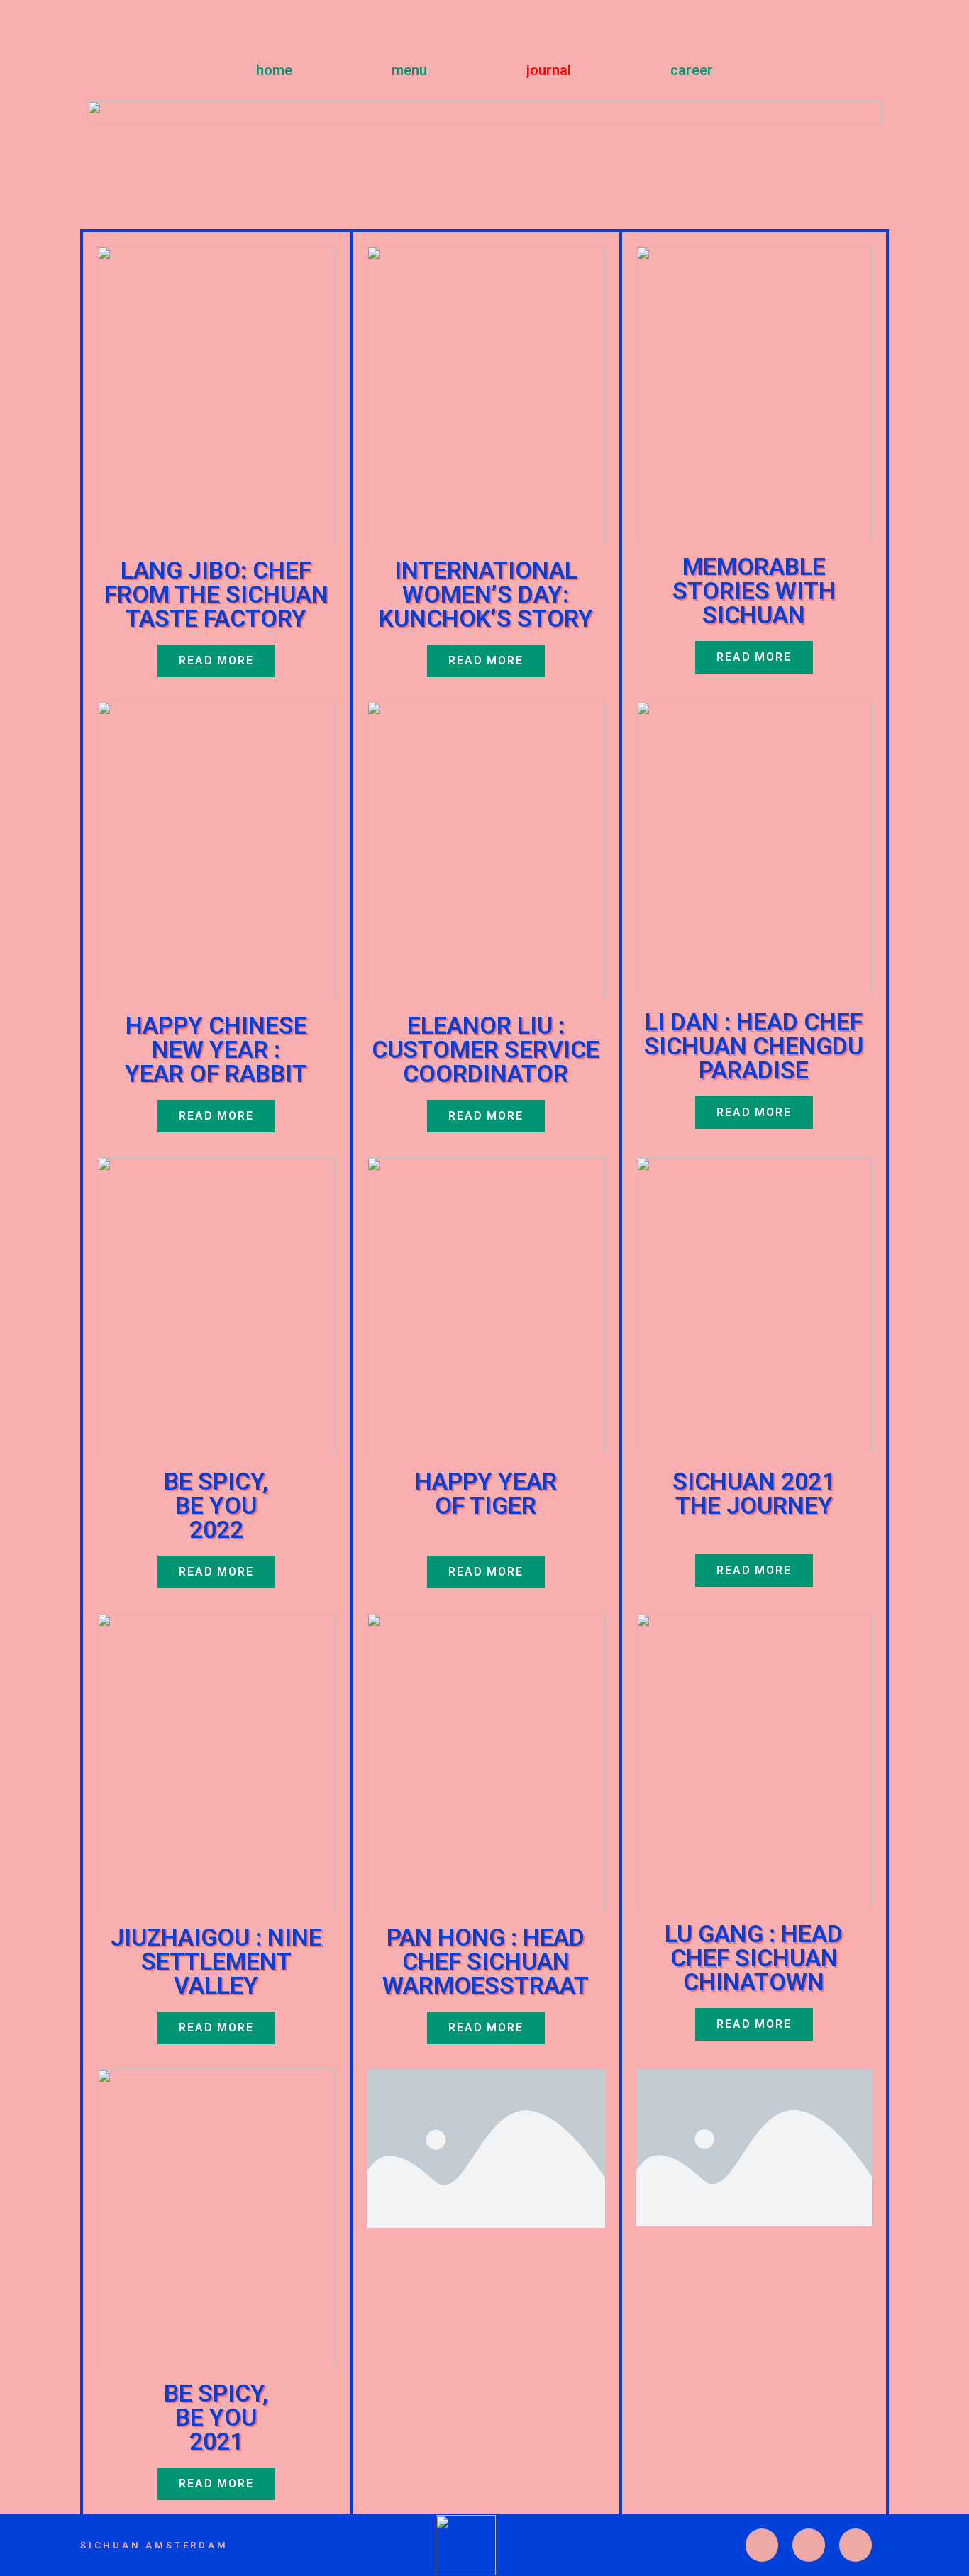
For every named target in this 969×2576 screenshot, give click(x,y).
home (274, 70)
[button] (754, 657)
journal (549, 70)
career (692, 70)
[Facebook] (856, 2545)
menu (409, 70)
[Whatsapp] (809, 2545)
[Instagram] (762, 2545)
